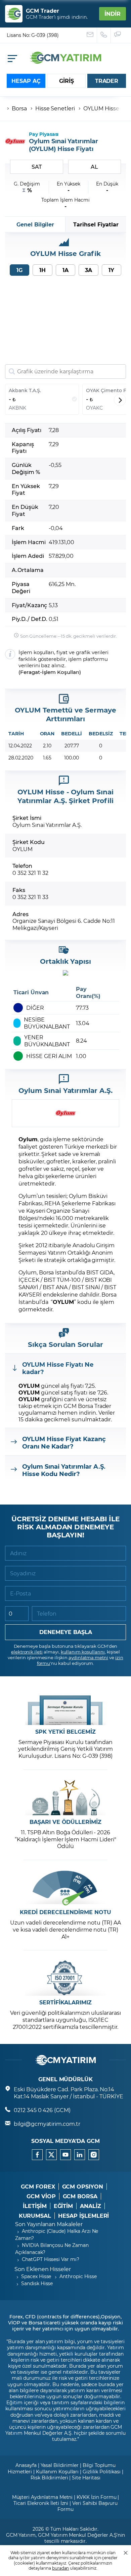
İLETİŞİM (35, 2206)
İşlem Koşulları (61, 672)
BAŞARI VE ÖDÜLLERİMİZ (65, 1822)
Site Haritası (86, 2478)
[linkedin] (80, 2155)
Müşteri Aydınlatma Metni (42, 2497)
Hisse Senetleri (55, 108)
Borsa (19, 108)
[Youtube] (65, 2155)
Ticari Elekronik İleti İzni (41, 2503)
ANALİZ (91, 2206)
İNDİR (113, 14)
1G (19, 270)
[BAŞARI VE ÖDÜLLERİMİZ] (65, 1798)
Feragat (30, 672)
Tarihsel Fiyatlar (96, 224)
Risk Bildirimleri (49, 2478)
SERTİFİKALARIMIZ (65, 2002)
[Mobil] (12, 59)
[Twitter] (51, 2155)
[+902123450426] (104, 35)
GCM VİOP (41, 2196)
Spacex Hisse (36, 2276)
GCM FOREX (38, 2187)
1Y (111, 270)
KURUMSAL (35, 2216)
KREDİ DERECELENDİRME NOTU (65, 1912)
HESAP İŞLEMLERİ (83, 2216)
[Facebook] (37, 2155)
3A (89, 270)
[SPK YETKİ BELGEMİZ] (65, 1707)
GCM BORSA (80, 2196)
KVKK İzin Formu (96, 2497)
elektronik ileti (27, 1652)
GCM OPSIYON (83, 2187)
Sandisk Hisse (37, 2283)
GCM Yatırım (21, 2535)
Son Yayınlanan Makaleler (49, 2224)
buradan (61, 2568)
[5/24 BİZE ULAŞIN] (90, 35)
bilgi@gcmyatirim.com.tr (47, 2124)
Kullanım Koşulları (57, 2472)
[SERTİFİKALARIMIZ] (65, 1978)
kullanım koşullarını (83, 1652)
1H (42, 270)
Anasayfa (26, 2465)
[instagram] (94, 2155)
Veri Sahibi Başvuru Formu (88, 2506)
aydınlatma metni (88, 1657)
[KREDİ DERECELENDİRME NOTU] (65, 1888)
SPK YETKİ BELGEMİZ (65, 1732)
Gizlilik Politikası (102, 2472)
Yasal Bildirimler (60, 2465)
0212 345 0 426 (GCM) (42, 2110)
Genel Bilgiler (35, 224)
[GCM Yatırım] (65, 62)
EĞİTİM (63, 2206)
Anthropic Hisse (78, 2276)
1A (65, 270)
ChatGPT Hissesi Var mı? (51, 2259)
